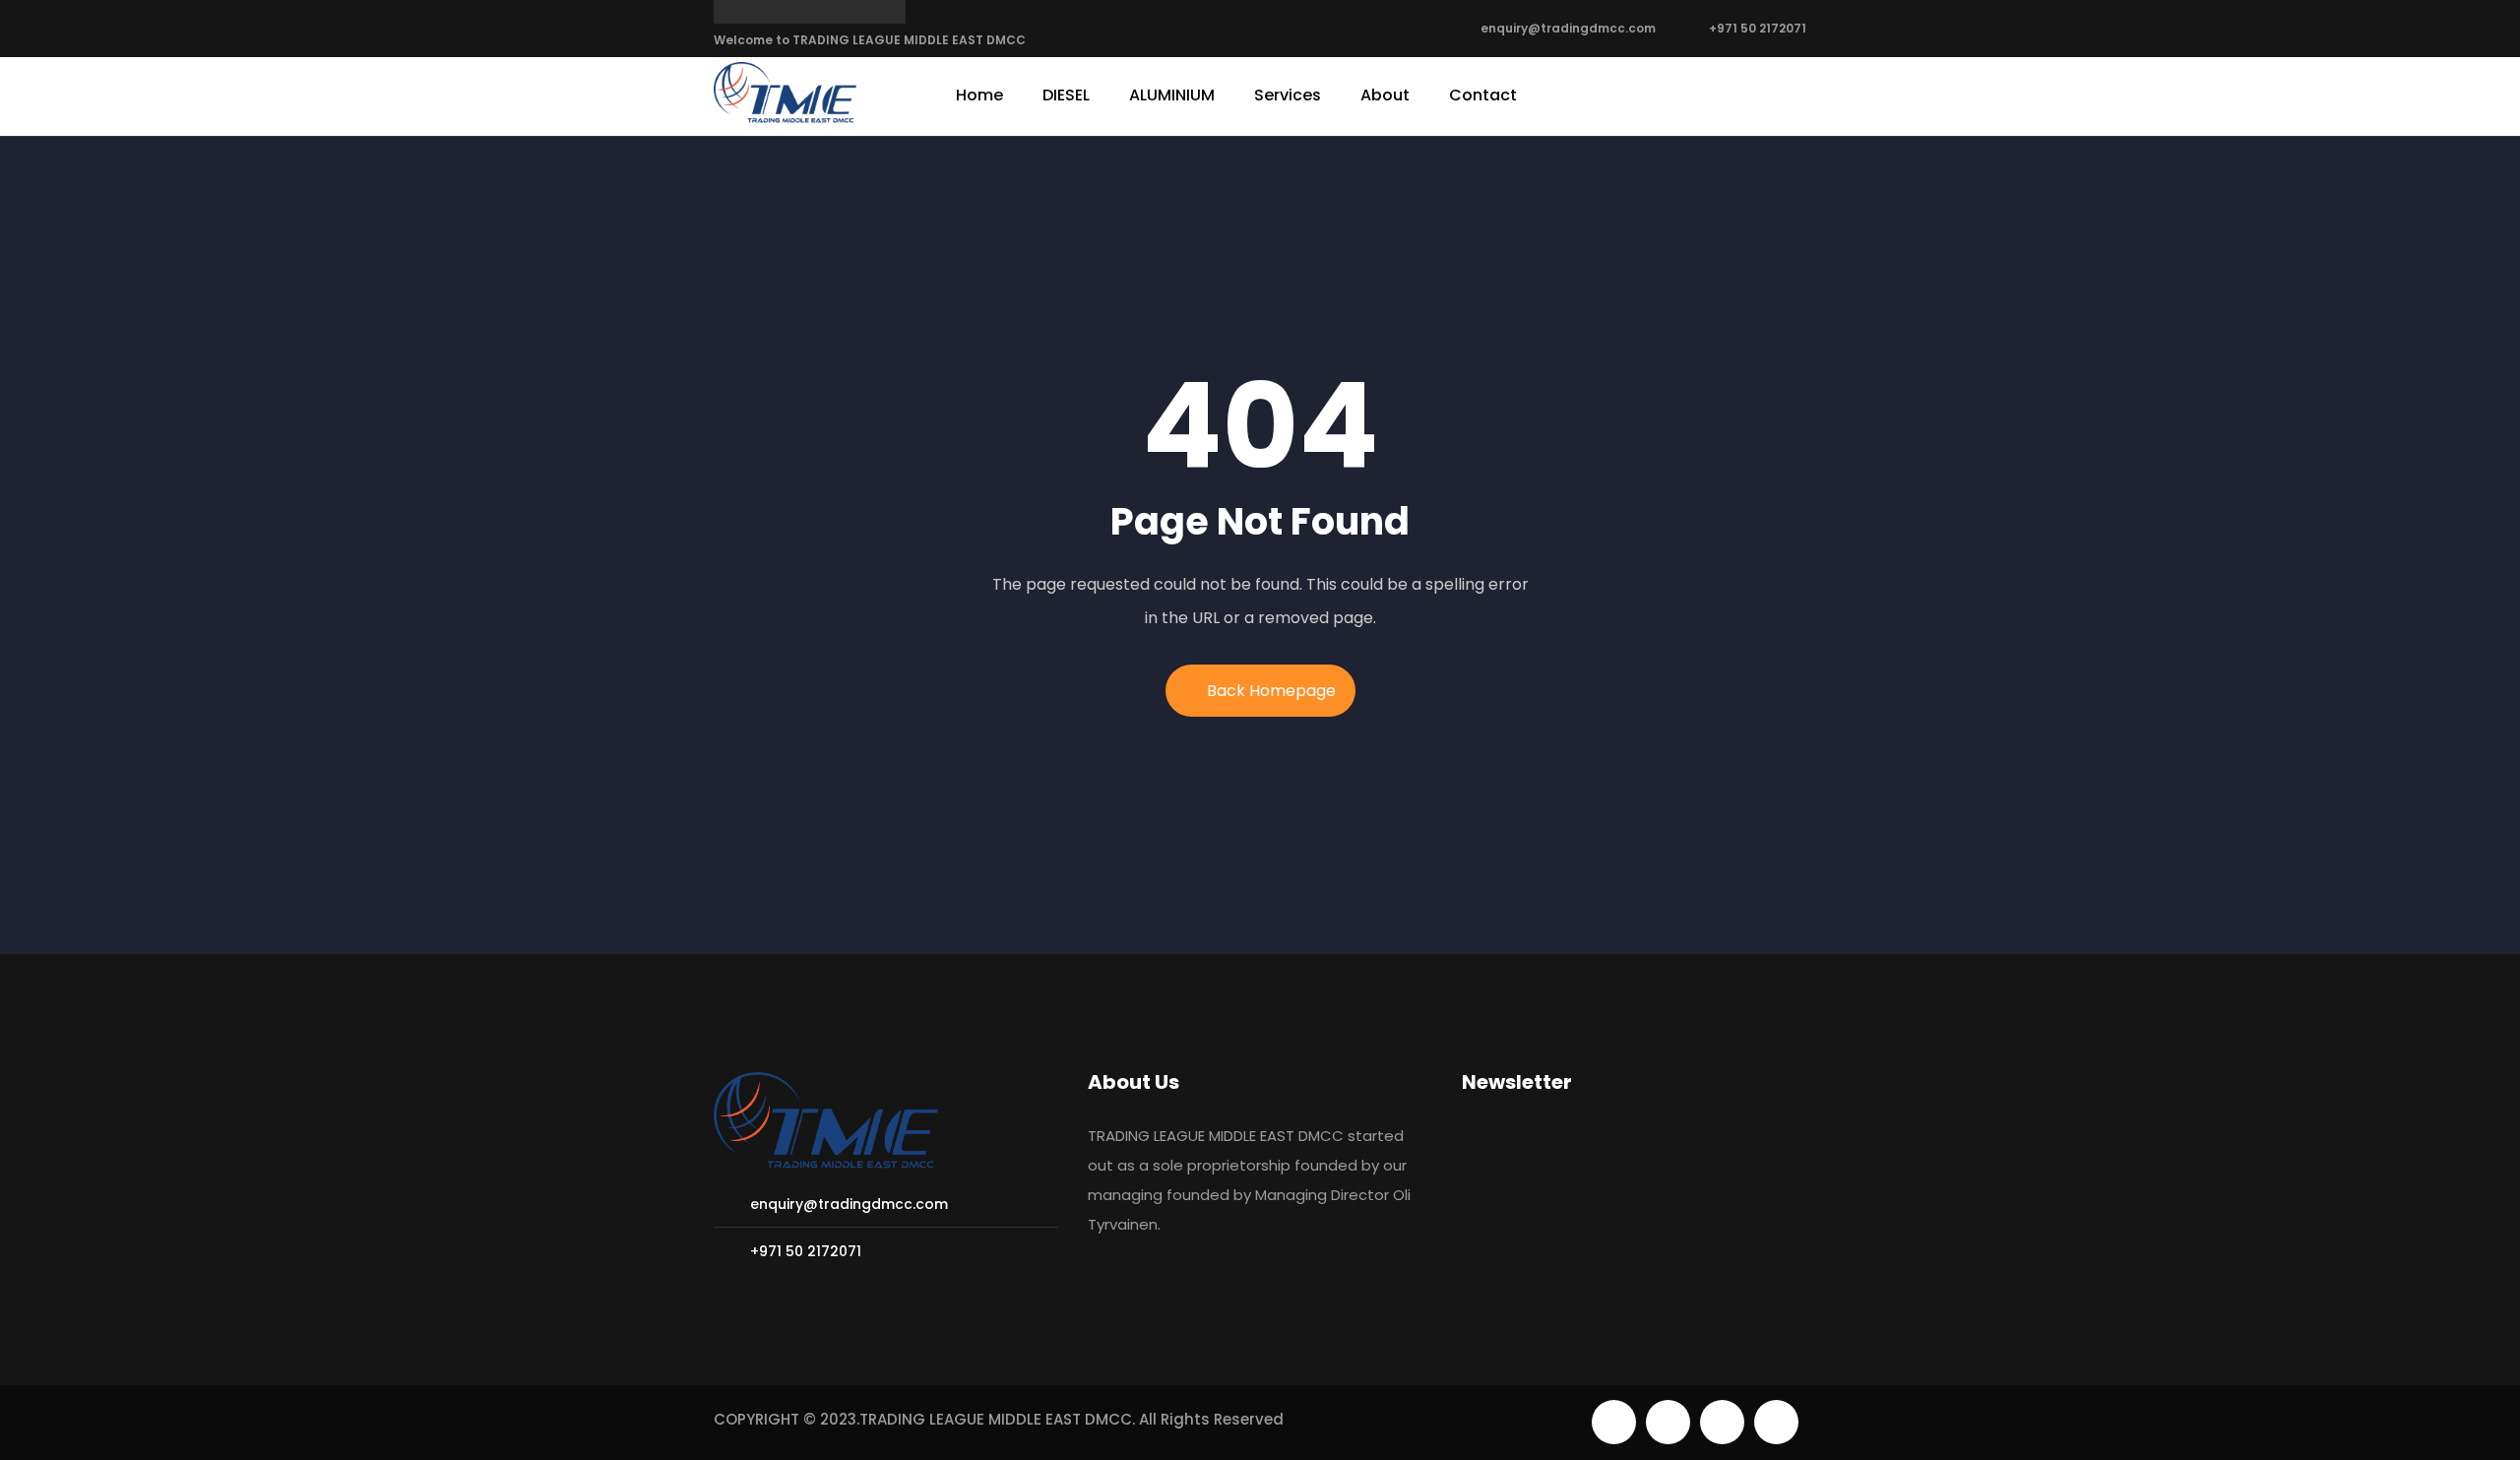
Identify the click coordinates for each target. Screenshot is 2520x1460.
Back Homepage (1271, 691)
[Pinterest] (1722, 1422)
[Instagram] (1776, 1422)
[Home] (785, 94)
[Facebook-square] (1668, 1422)
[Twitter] (1614, 1422)
